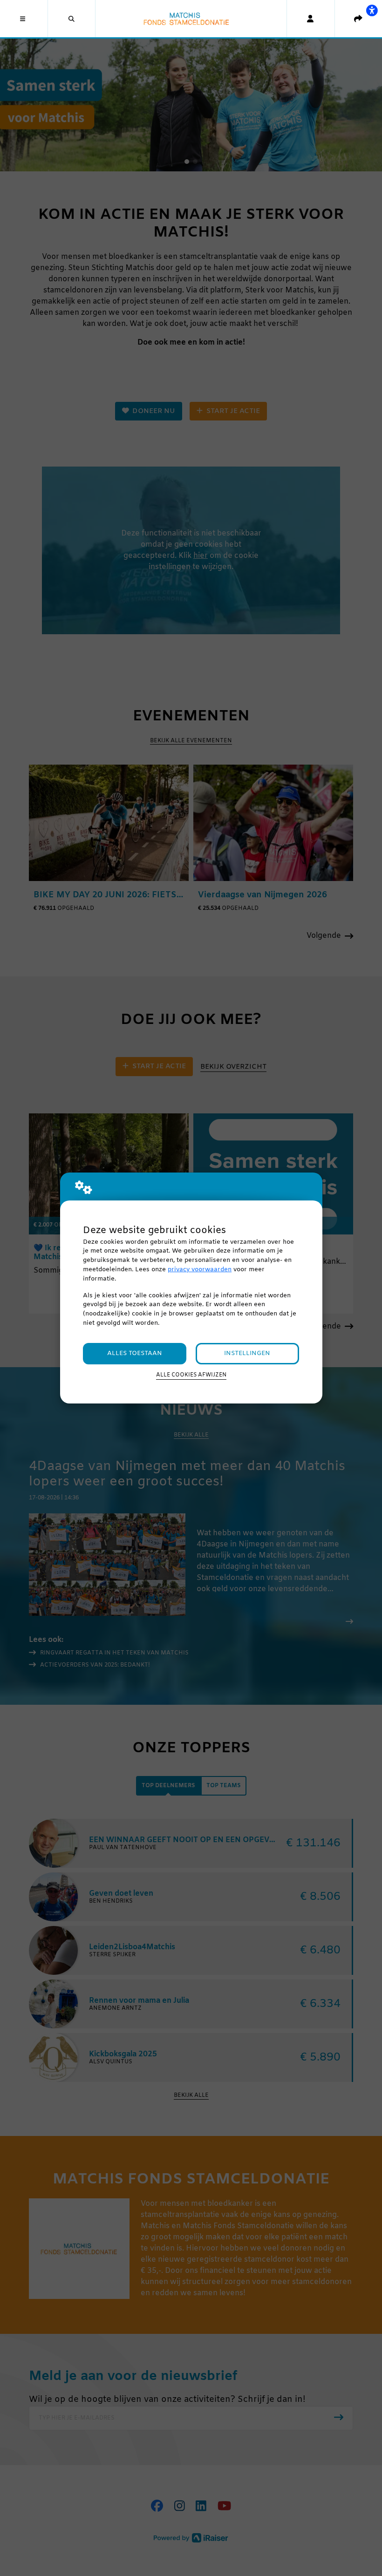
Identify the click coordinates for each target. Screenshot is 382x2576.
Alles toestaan (135, 1353)
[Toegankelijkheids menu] (372, 10)
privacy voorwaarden (200, 1270)
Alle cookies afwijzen (191, 1375)
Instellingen (247, 1353)
